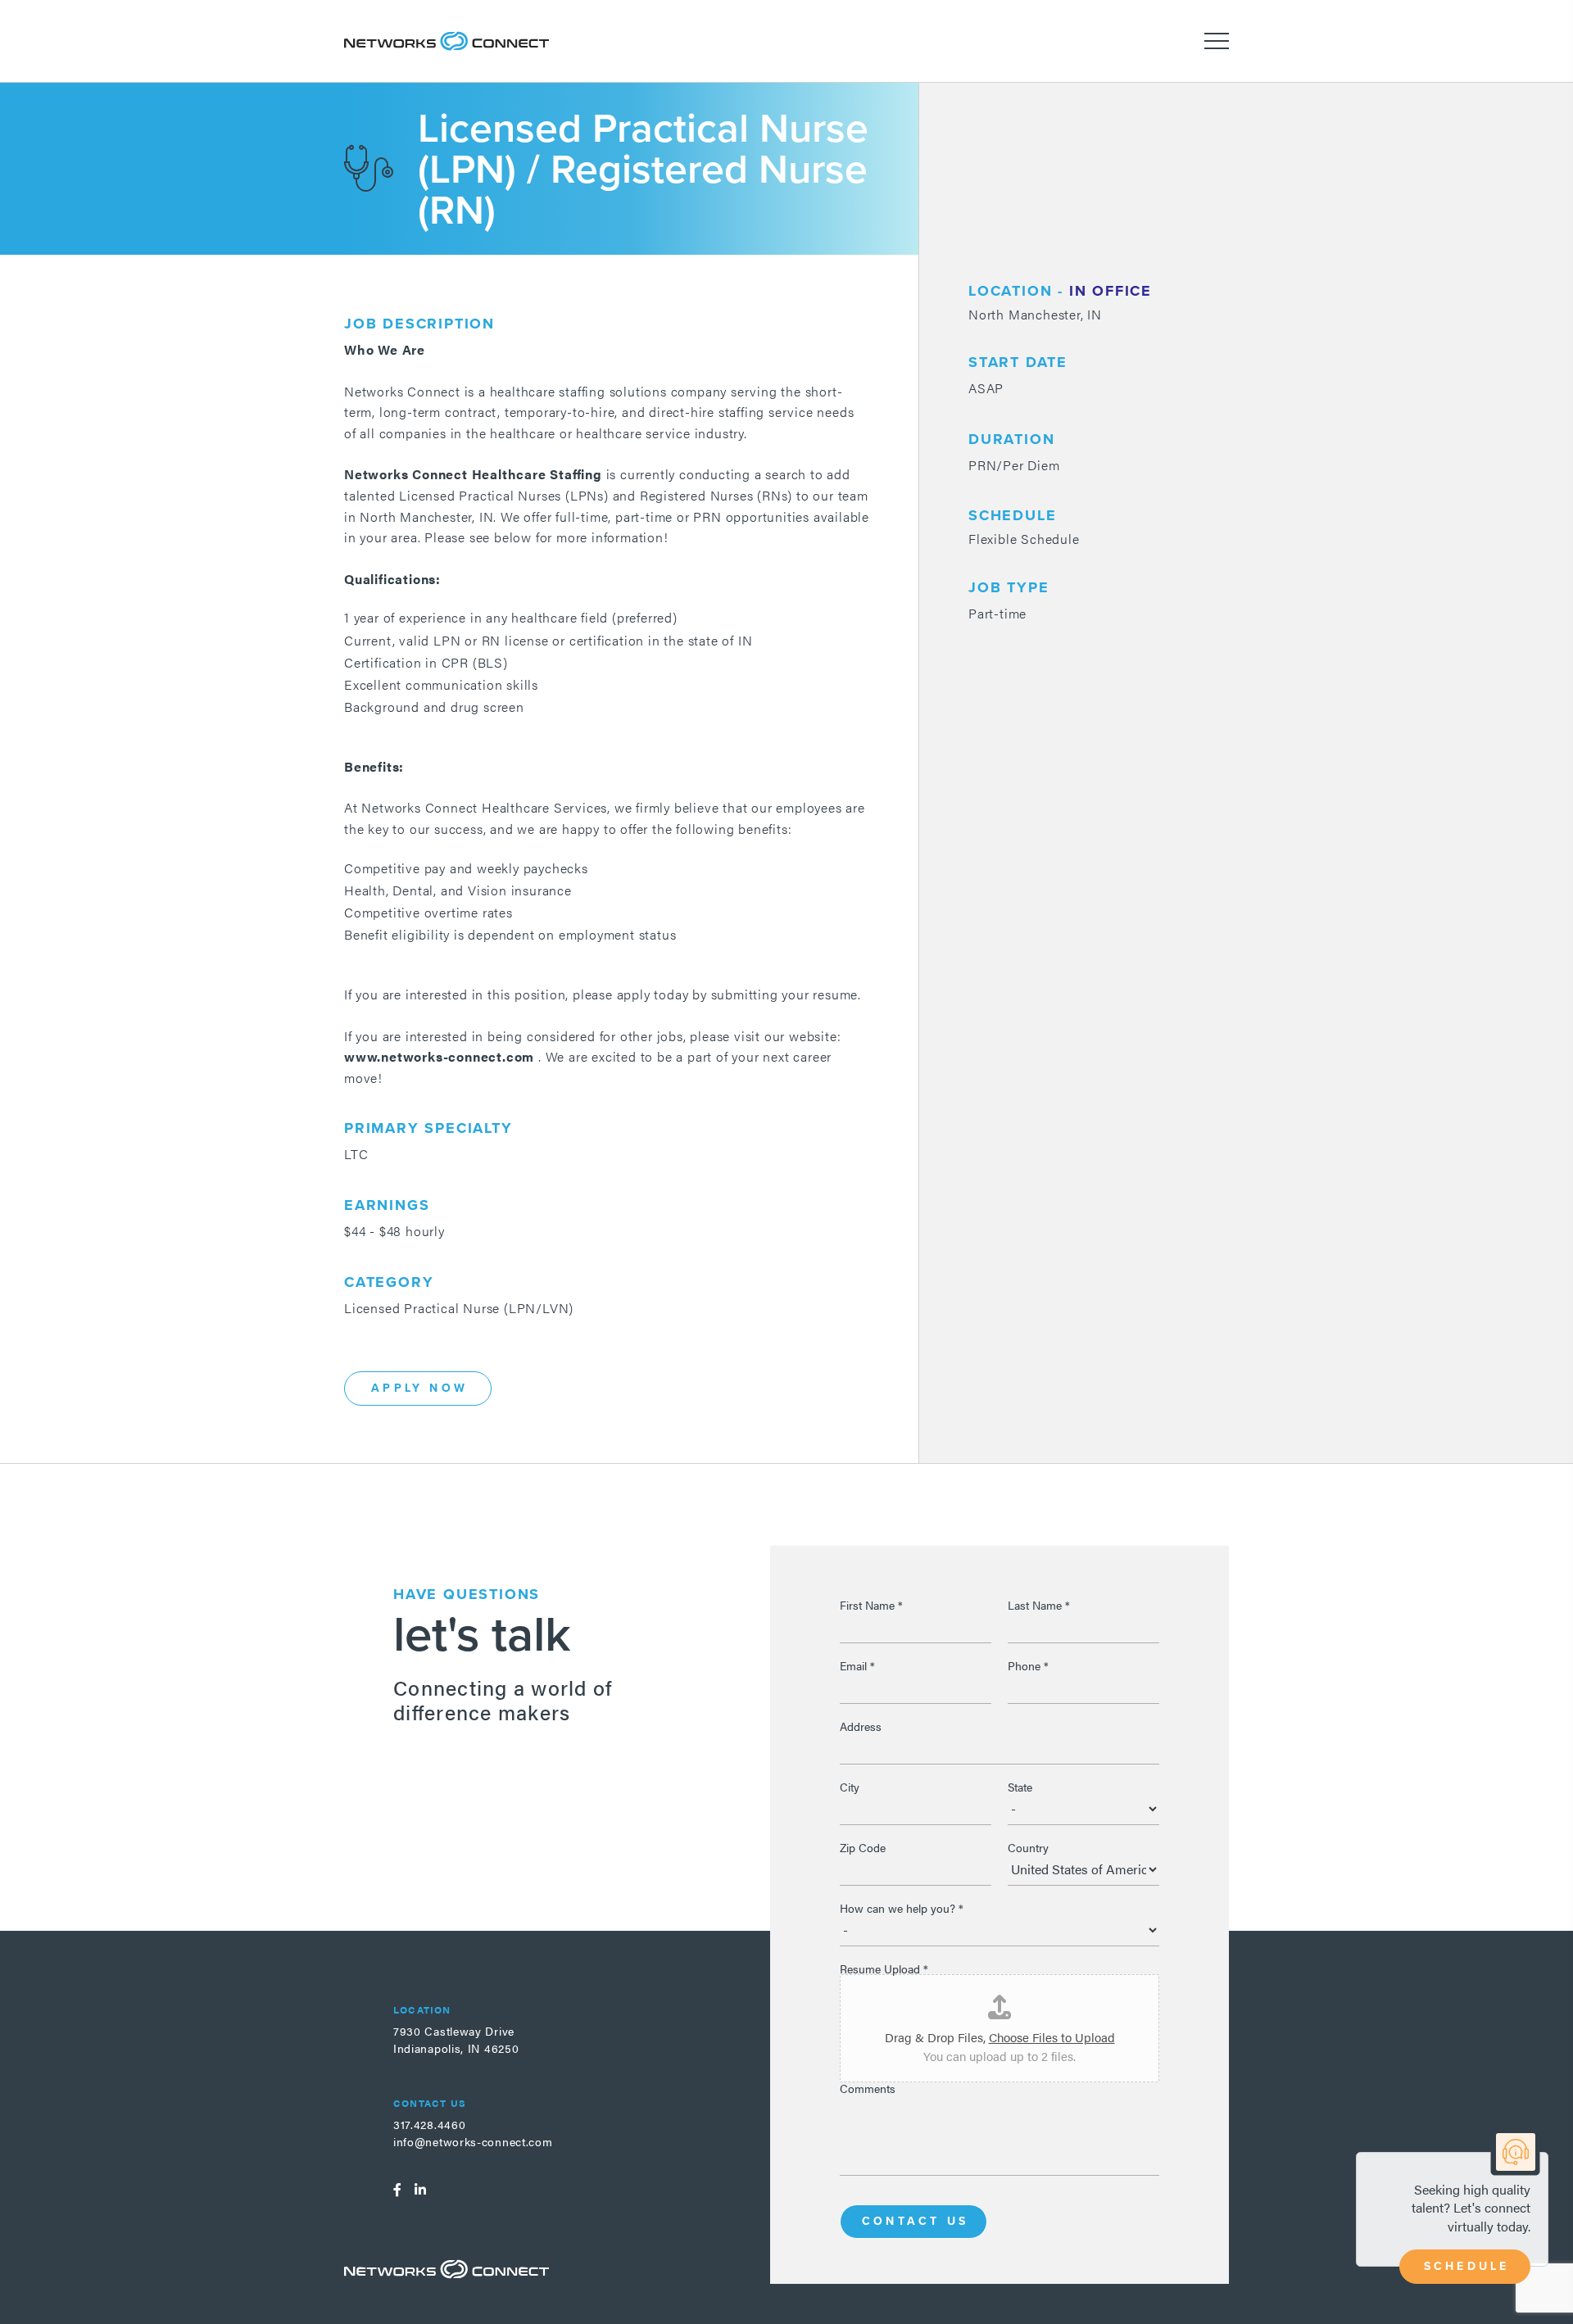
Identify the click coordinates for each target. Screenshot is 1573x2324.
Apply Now (419, 1388)
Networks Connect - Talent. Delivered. (447, 41)
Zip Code (863, 1847)
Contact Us (915, 2221)
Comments (868, 2088)
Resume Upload (884, 1968)
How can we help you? (902, 1908)
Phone (1028, 1665)
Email (857, 1665)
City (850, 1787)
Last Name (1039, 1605)
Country (1028, 1847)
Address (861, 1726)
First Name (871, 1605)
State (1020, 1787)
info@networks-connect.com (473, 2141)
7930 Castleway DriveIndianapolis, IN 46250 (456, 2039)
